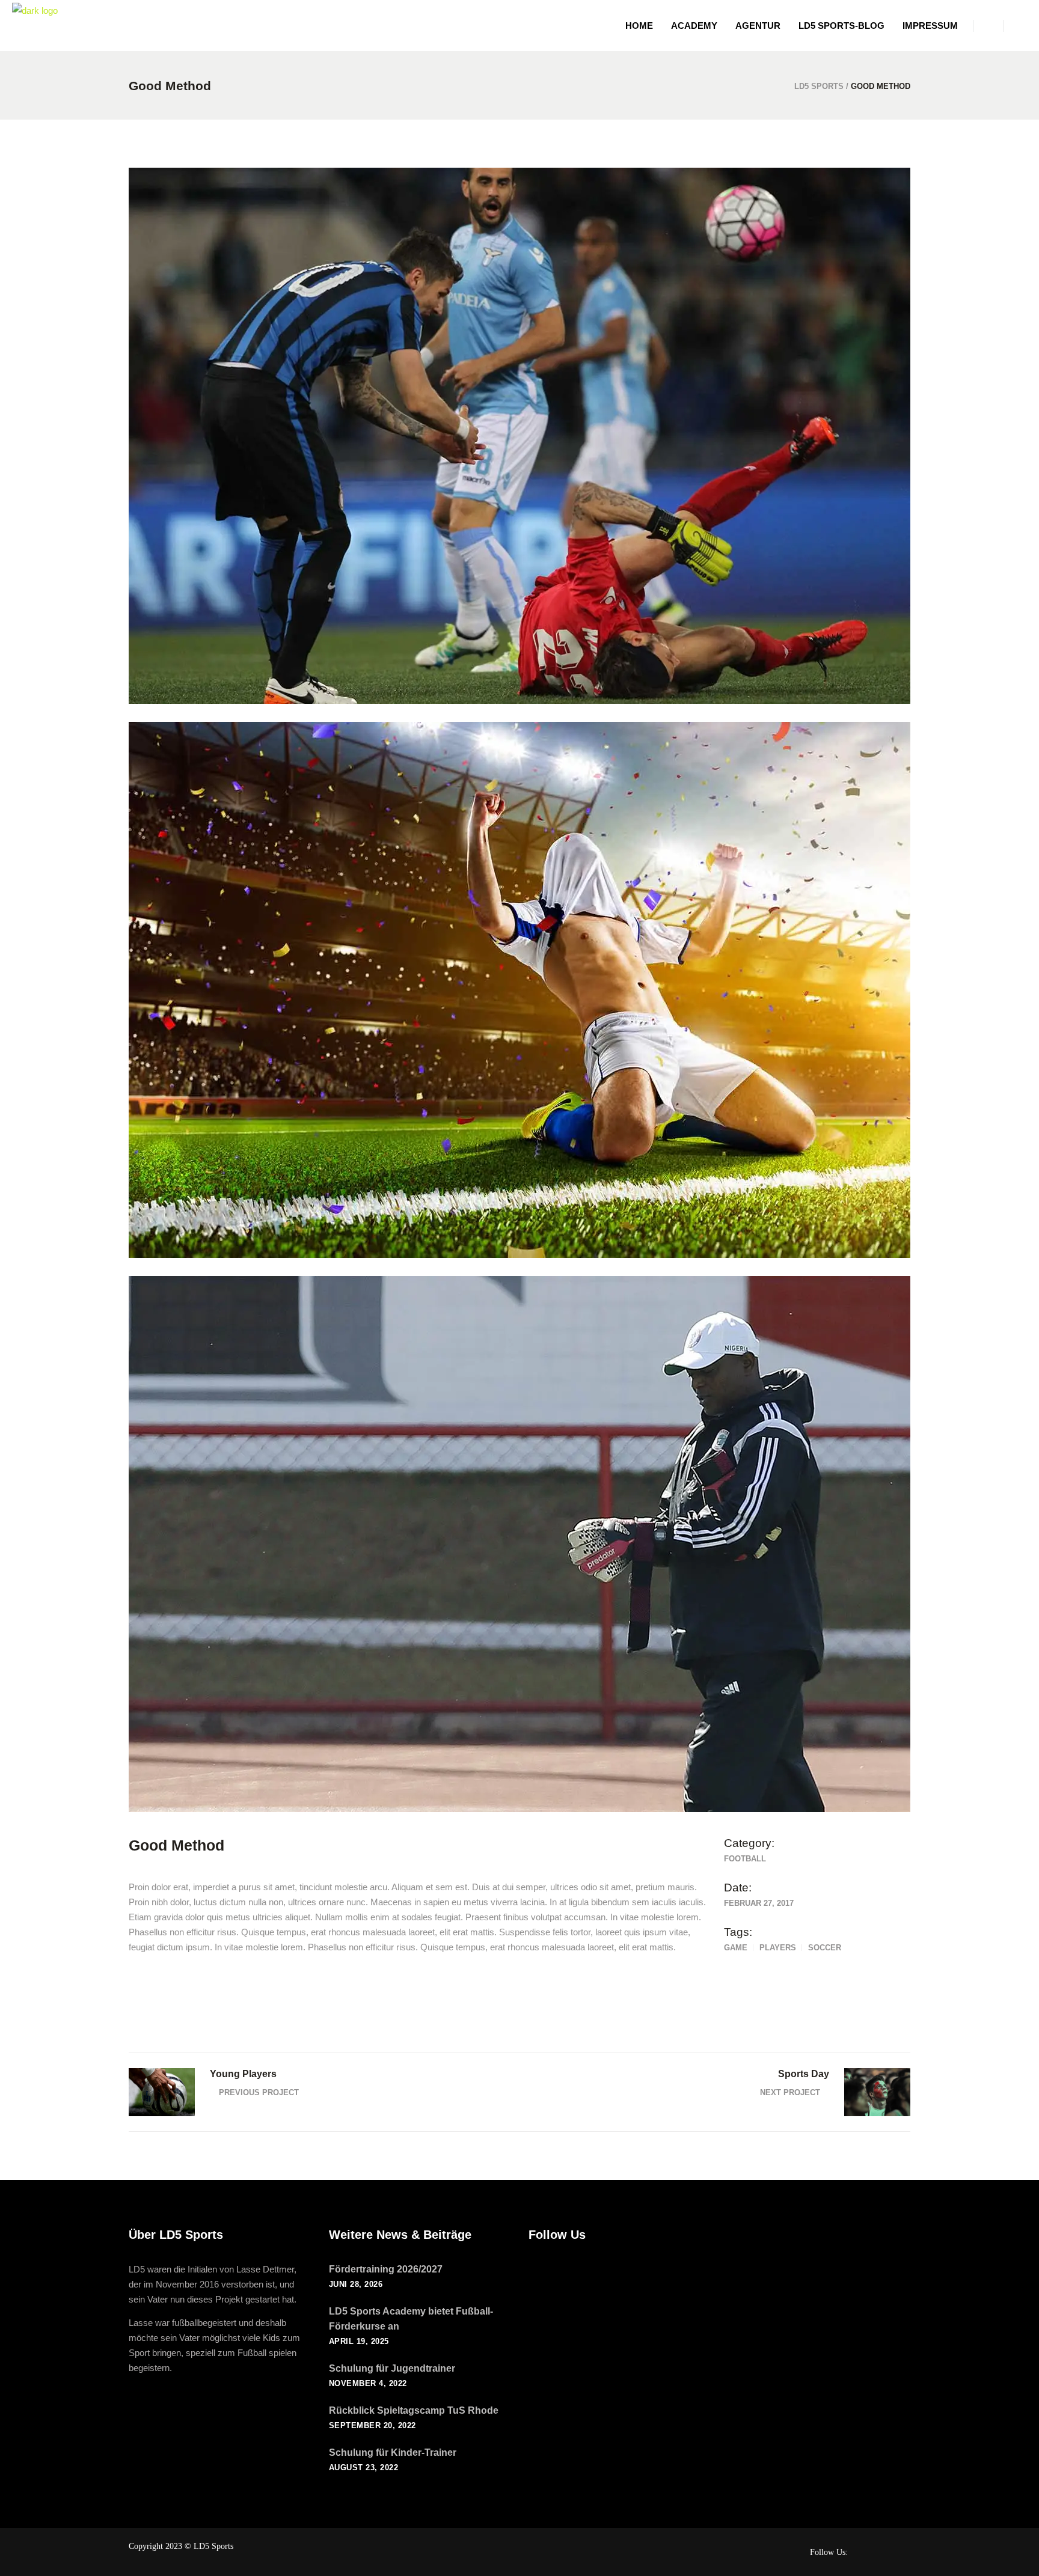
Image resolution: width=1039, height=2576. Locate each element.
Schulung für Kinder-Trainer (393, 2452)
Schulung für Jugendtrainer (392, 2368)
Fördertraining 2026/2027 (386, 2269)
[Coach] (519, 1544)
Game (736, 1948)
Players (778, 1948)
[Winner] (519, 990)
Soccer (825, 1948)
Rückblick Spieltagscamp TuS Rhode (414, 2410)
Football (745, 1859)
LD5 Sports (819, 86)
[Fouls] (519, 436)
